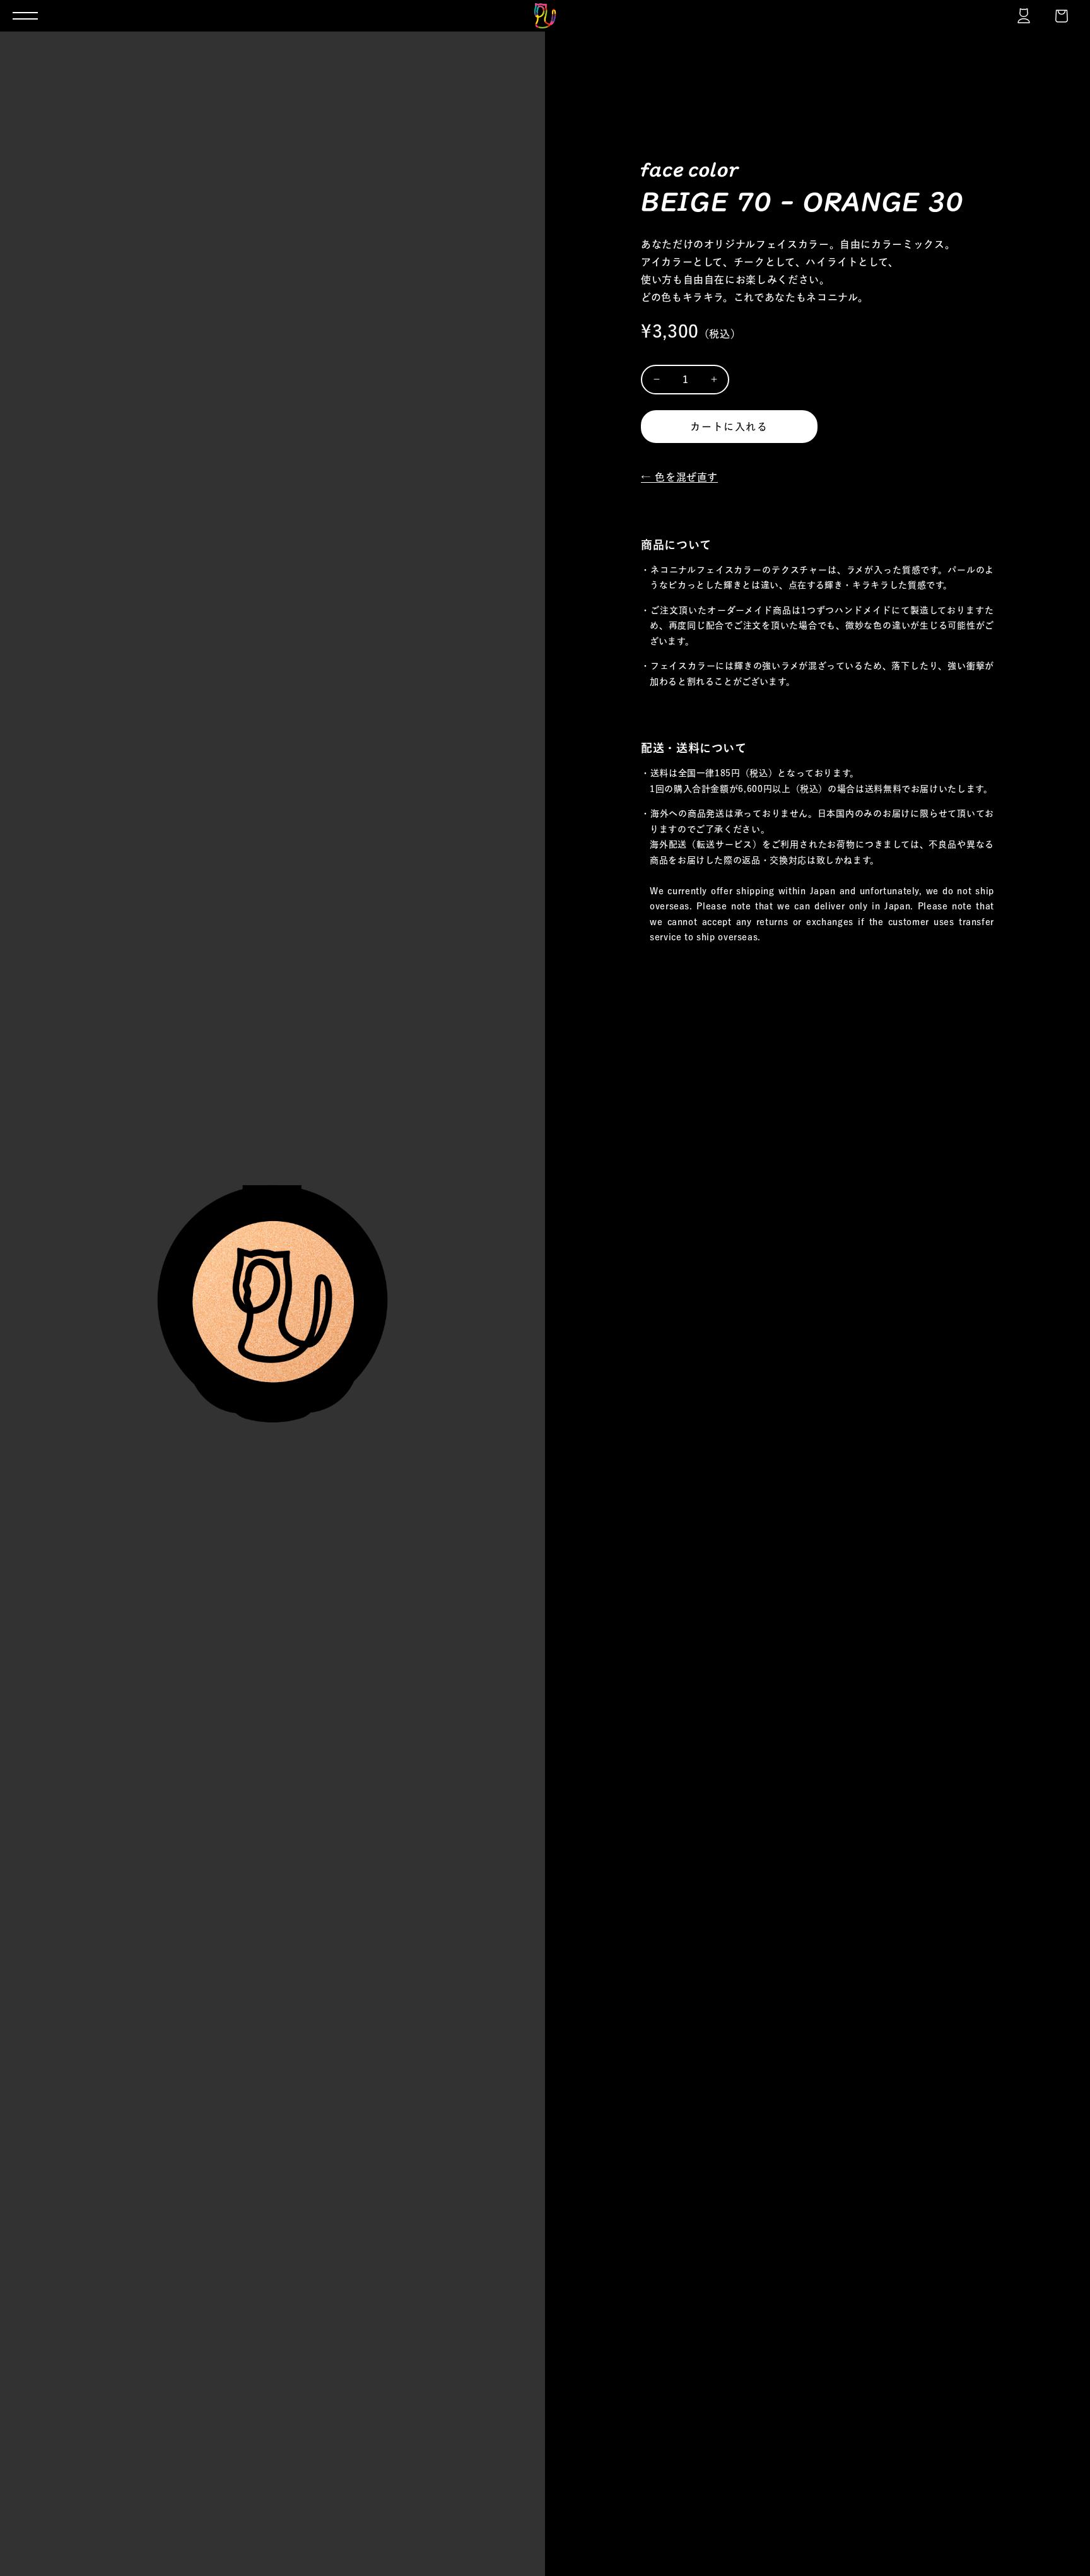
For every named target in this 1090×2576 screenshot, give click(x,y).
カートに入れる (729, 427)
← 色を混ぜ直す (679, 477)
